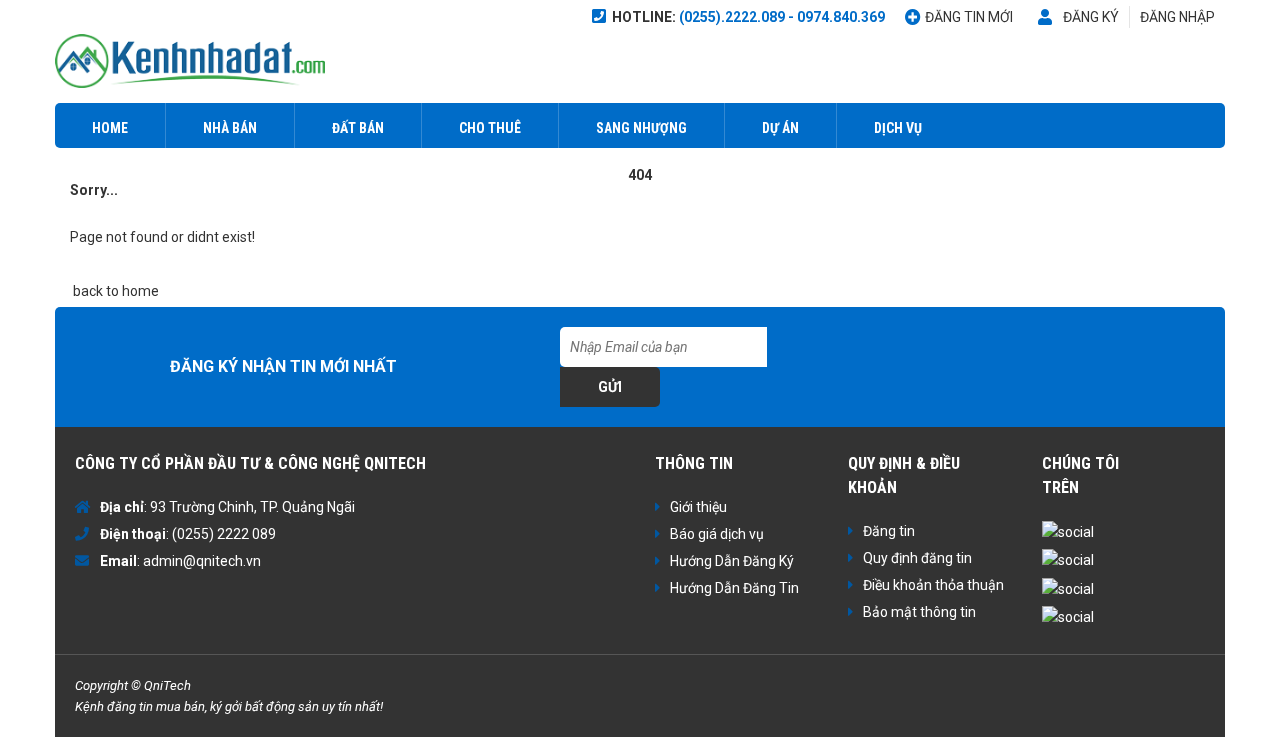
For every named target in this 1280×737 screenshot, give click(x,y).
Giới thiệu (698, 507)
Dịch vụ (898, 128)
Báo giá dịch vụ (717, 534)
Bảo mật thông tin (919, 612)
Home (110, 128)
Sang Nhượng (641, 128)
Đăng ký (1091, 17)
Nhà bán (230, 128)
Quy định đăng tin (917, 558)
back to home (114, 291)
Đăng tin (889, 531)
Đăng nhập (1177, 17)
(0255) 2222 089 (224, 534)
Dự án (780, 128)
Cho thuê (490, 128)
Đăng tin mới (969, 17)
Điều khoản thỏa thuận (933, 585)
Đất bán (358, 128)
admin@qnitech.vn (202, 561)
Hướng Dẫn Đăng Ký (732, 561)
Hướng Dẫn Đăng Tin (734, 588)
